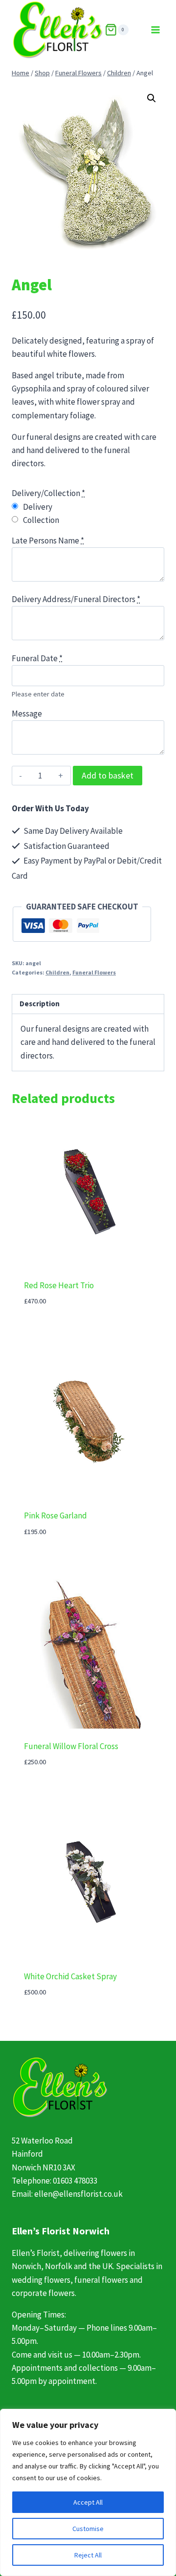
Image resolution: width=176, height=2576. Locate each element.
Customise (88, 2529)
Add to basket (108, 775)
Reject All (88, 2555)
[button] (152, 98)
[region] (88, 2492)
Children (57, 972)
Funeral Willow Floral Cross (71, 1746)
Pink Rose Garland (55, 1515)
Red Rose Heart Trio (59, 1285)
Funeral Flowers (94, 972)
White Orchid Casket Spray (70, 1976)
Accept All (88, 2502)
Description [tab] (40, 1004)
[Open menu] (155, 30)
